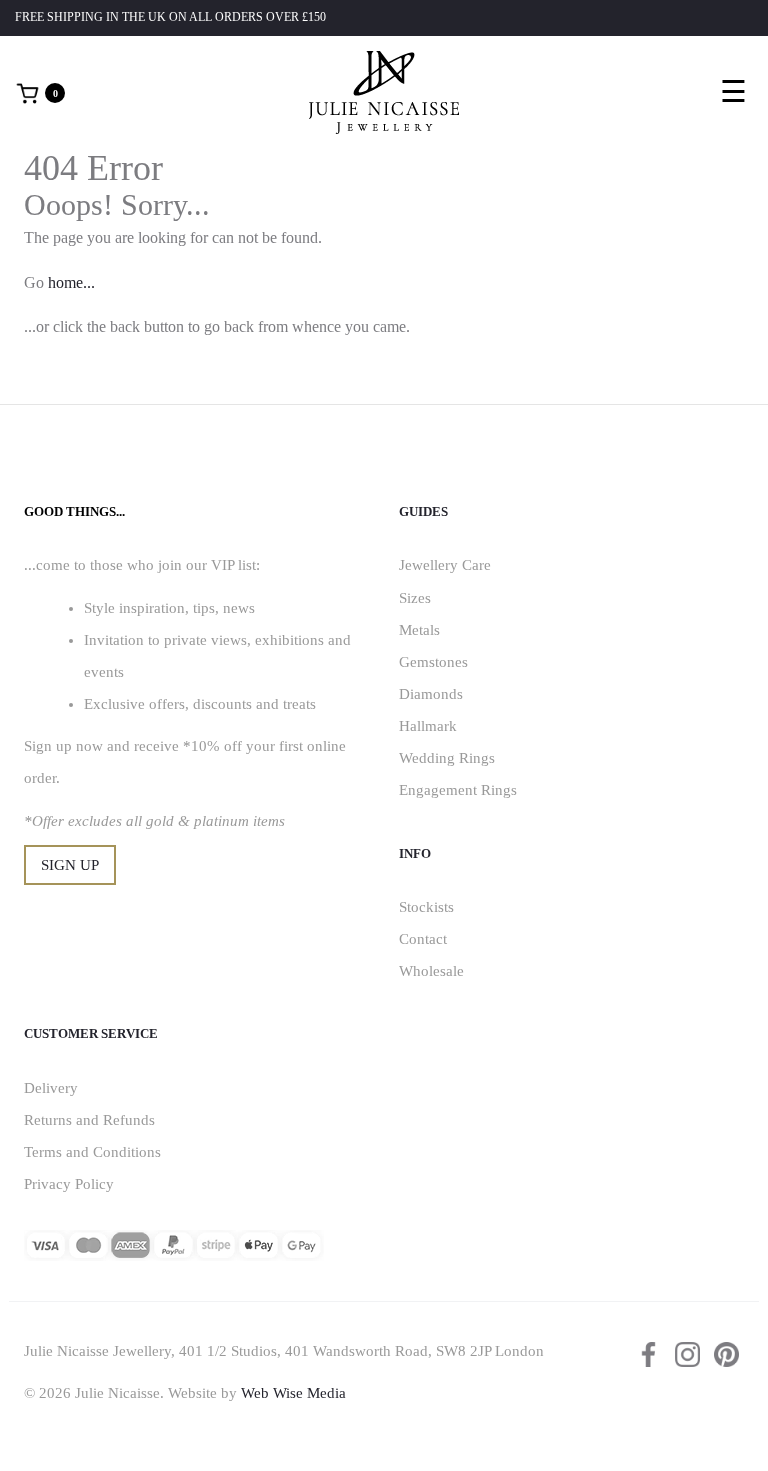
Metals (419, 630)
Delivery (51, 1088)
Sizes (415, 598)
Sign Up (70, 865)
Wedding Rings (447, 758)
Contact (423, 939)
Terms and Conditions (92, 1152)
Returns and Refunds (89, 1120)
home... (71, 282)
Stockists (426, 907)
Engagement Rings (458, 790)
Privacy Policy (69, 1184)
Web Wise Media (293, 1393)
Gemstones (433, 662)
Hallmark (428, 726)
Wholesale (431, 971)
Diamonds (431, 694)
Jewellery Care (445, 565)
